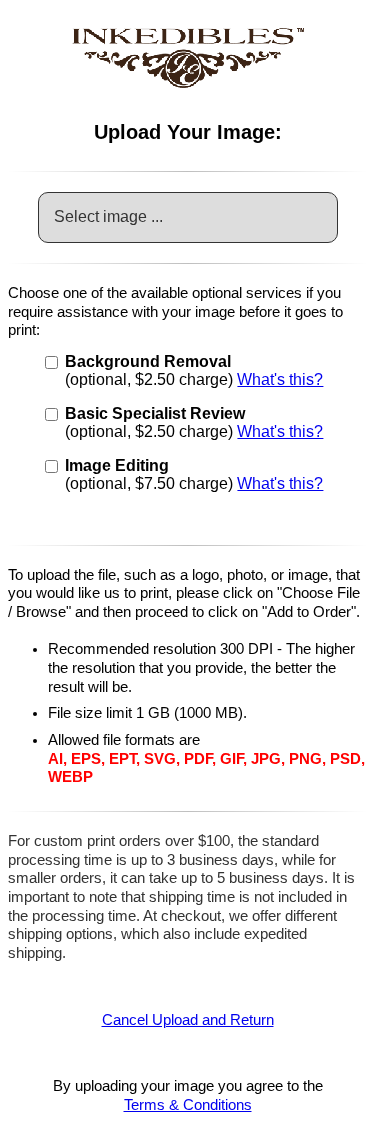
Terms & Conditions (188, 1105)
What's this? (280, 379)
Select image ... (108, 216)
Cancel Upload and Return (188, 1020)
